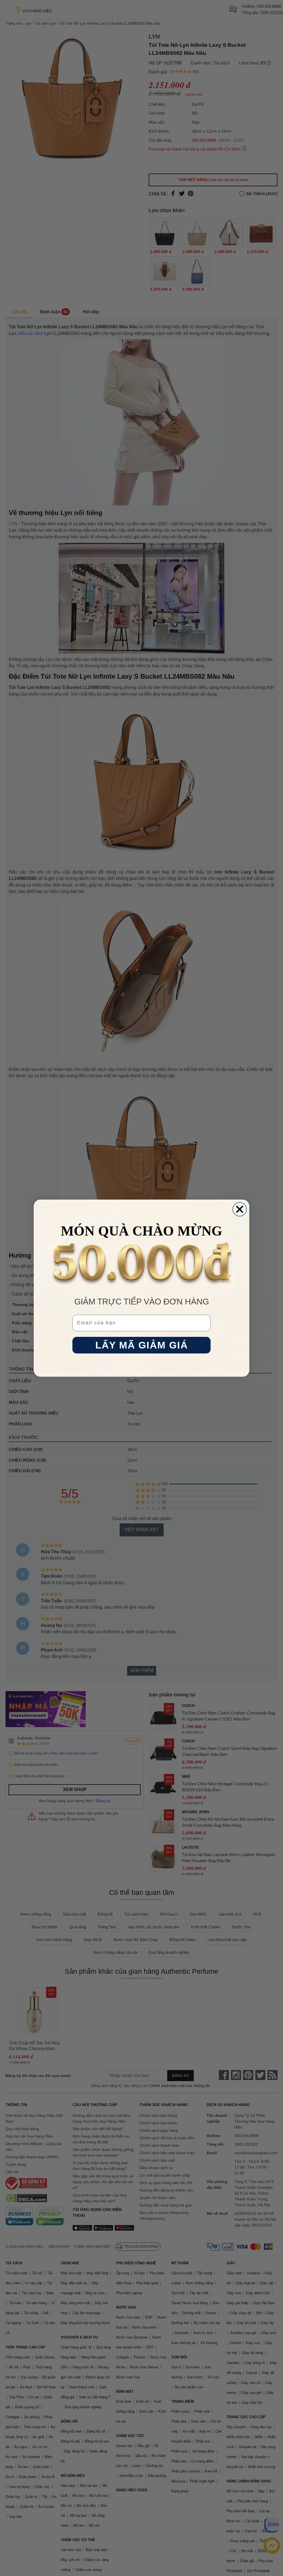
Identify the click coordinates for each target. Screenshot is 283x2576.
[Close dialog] (240, 1209)
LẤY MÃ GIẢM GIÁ (142, 1345)
